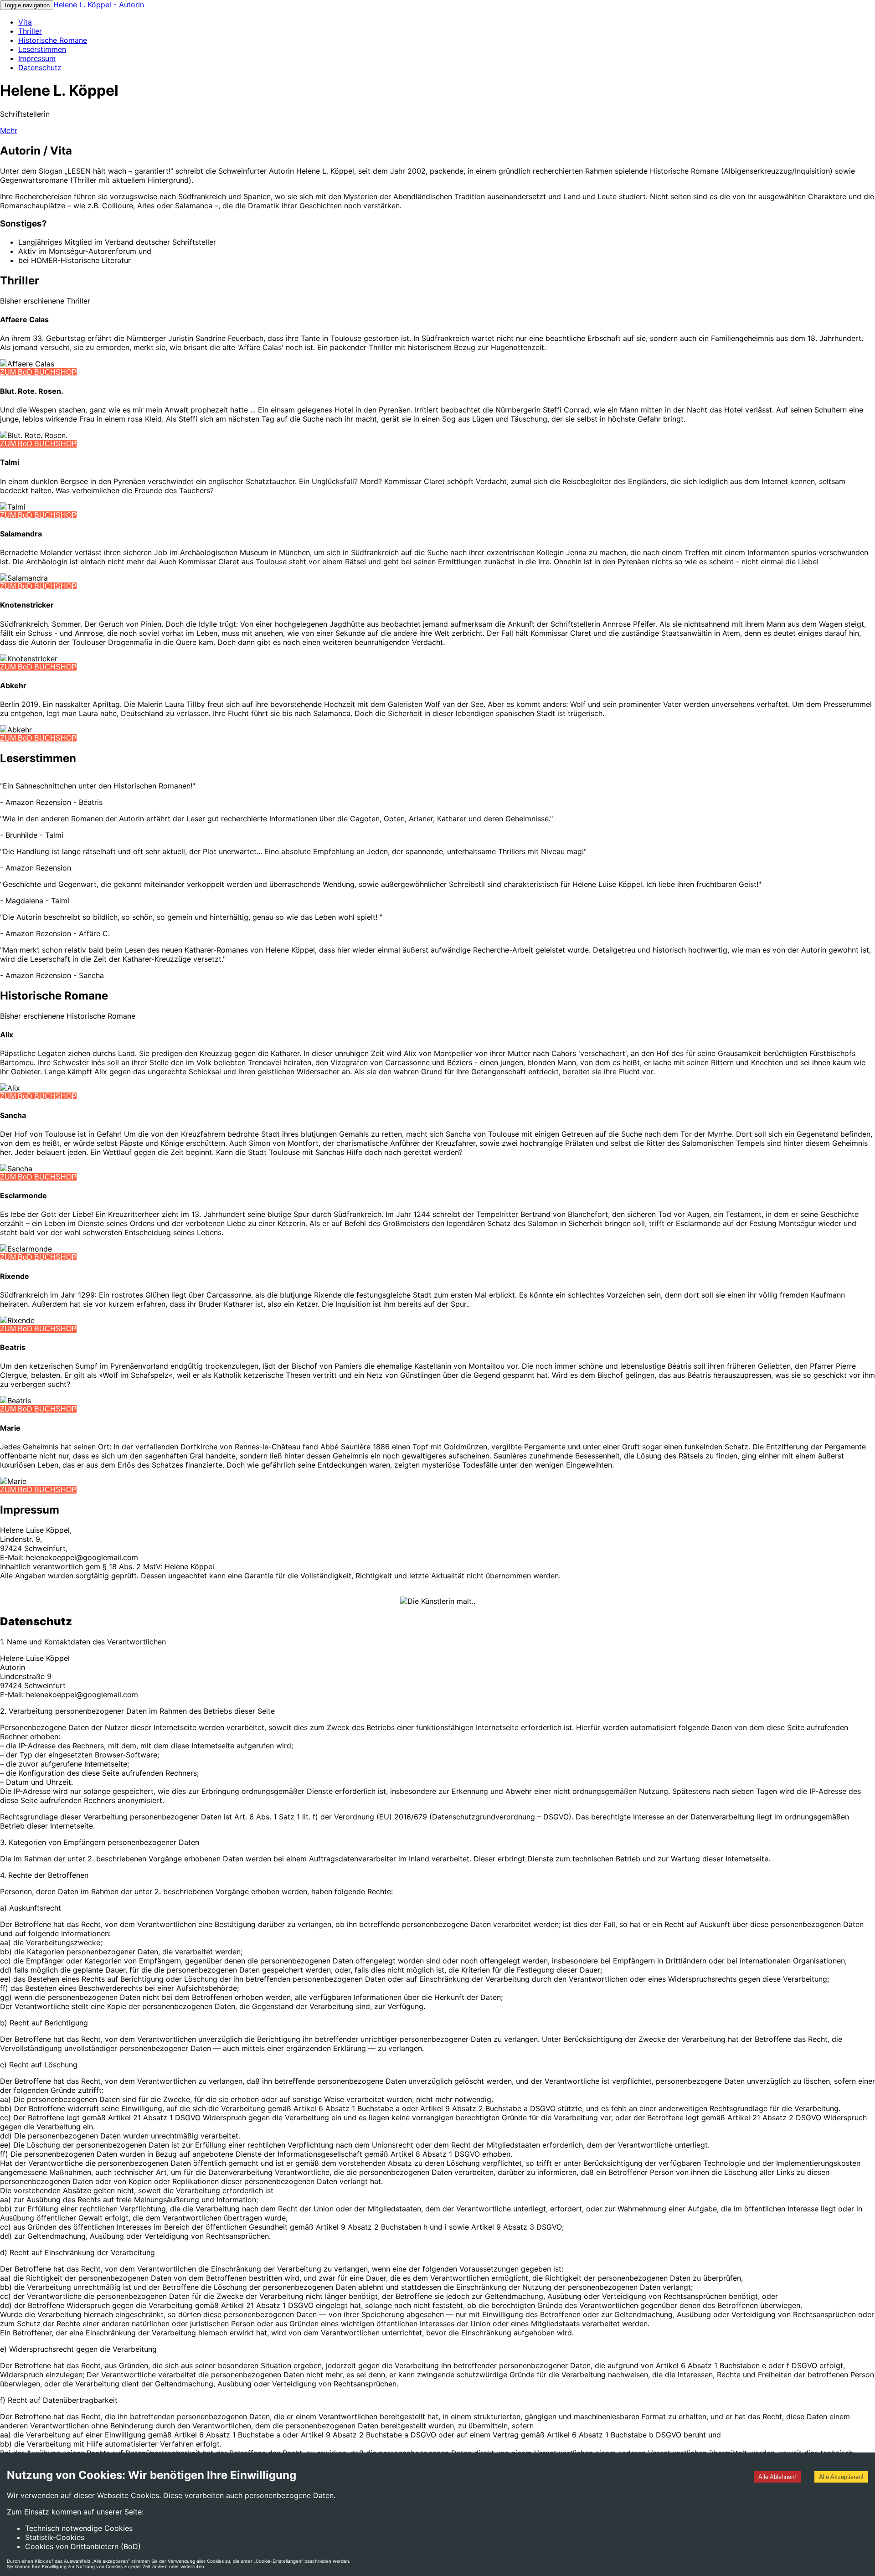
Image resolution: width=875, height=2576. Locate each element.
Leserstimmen (42, 49)
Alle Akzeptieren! (841, 2477)
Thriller (30, 31)
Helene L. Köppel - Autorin (99, 5)
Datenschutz (40, 67)
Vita (25, 22)
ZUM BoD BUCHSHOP (38, 372)
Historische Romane (53, 40)
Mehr (9, 130)
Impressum (37, 58)
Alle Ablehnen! (777, 2477)
